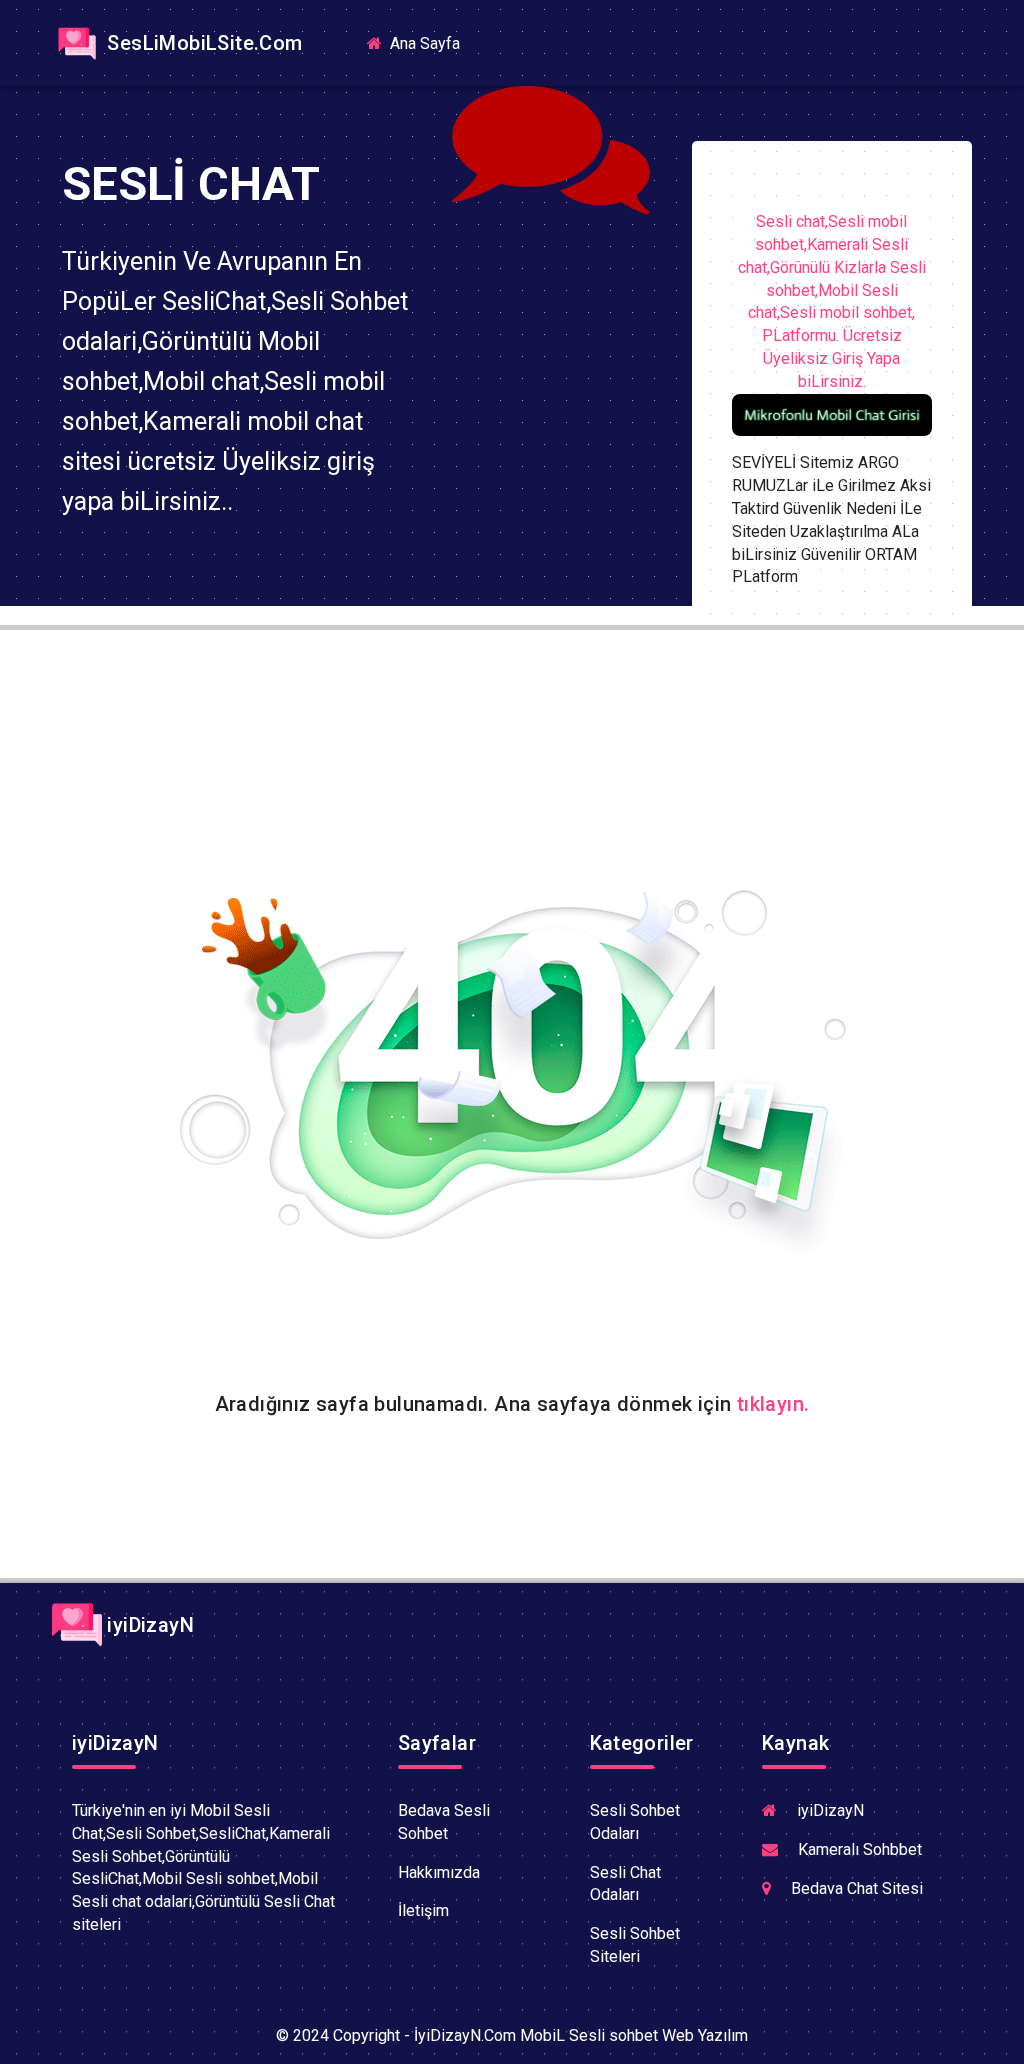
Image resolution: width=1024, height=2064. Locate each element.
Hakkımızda (439, 1872)
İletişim (423, 1910)
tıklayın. (773, 1404)
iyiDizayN (148, 1625)
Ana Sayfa (431, 42)
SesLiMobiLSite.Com (202, 43)
